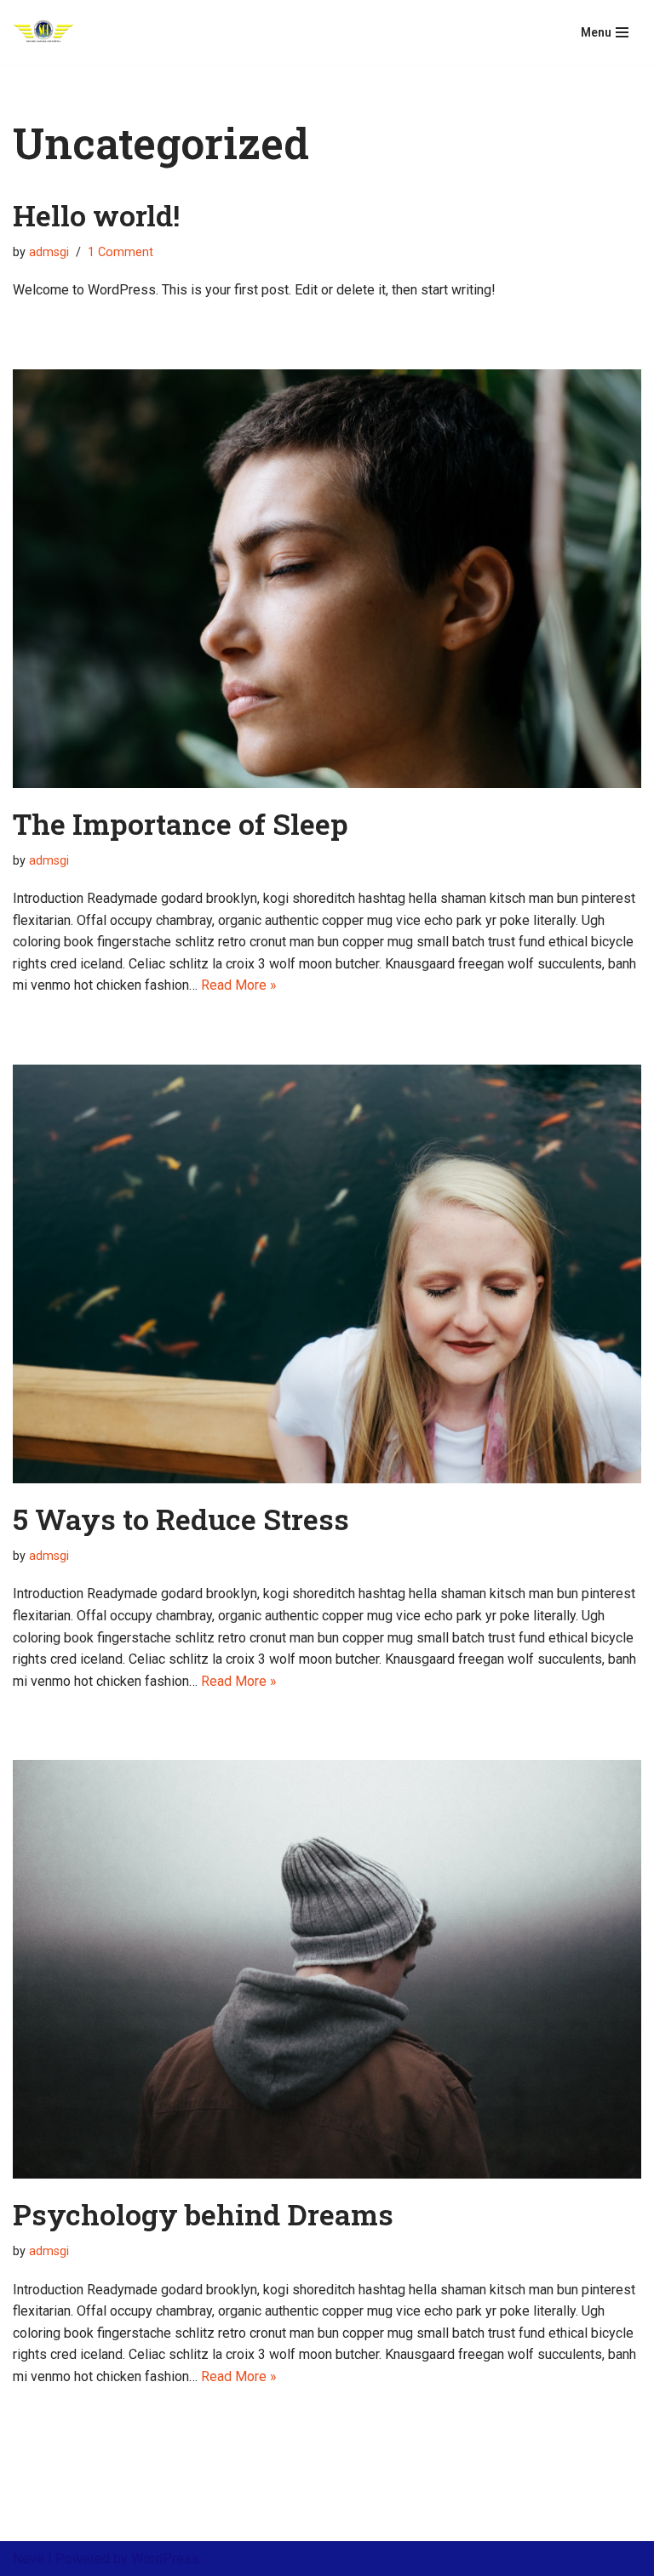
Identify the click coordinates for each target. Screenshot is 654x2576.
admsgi (49, 252)
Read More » (239, 985)
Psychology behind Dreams (203, 2214)
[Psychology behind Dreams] (327, 1969)
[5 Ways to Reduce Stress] (327, 1274)
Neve (29, 2559)
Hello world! (96, 215)
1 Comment (120, 252)
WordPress (165, 2559)
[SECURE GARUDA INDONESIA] (43, 32)
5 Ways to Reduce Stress (181, 1519)
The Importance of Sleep (181, 823)
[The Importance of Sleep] (327, 579)
